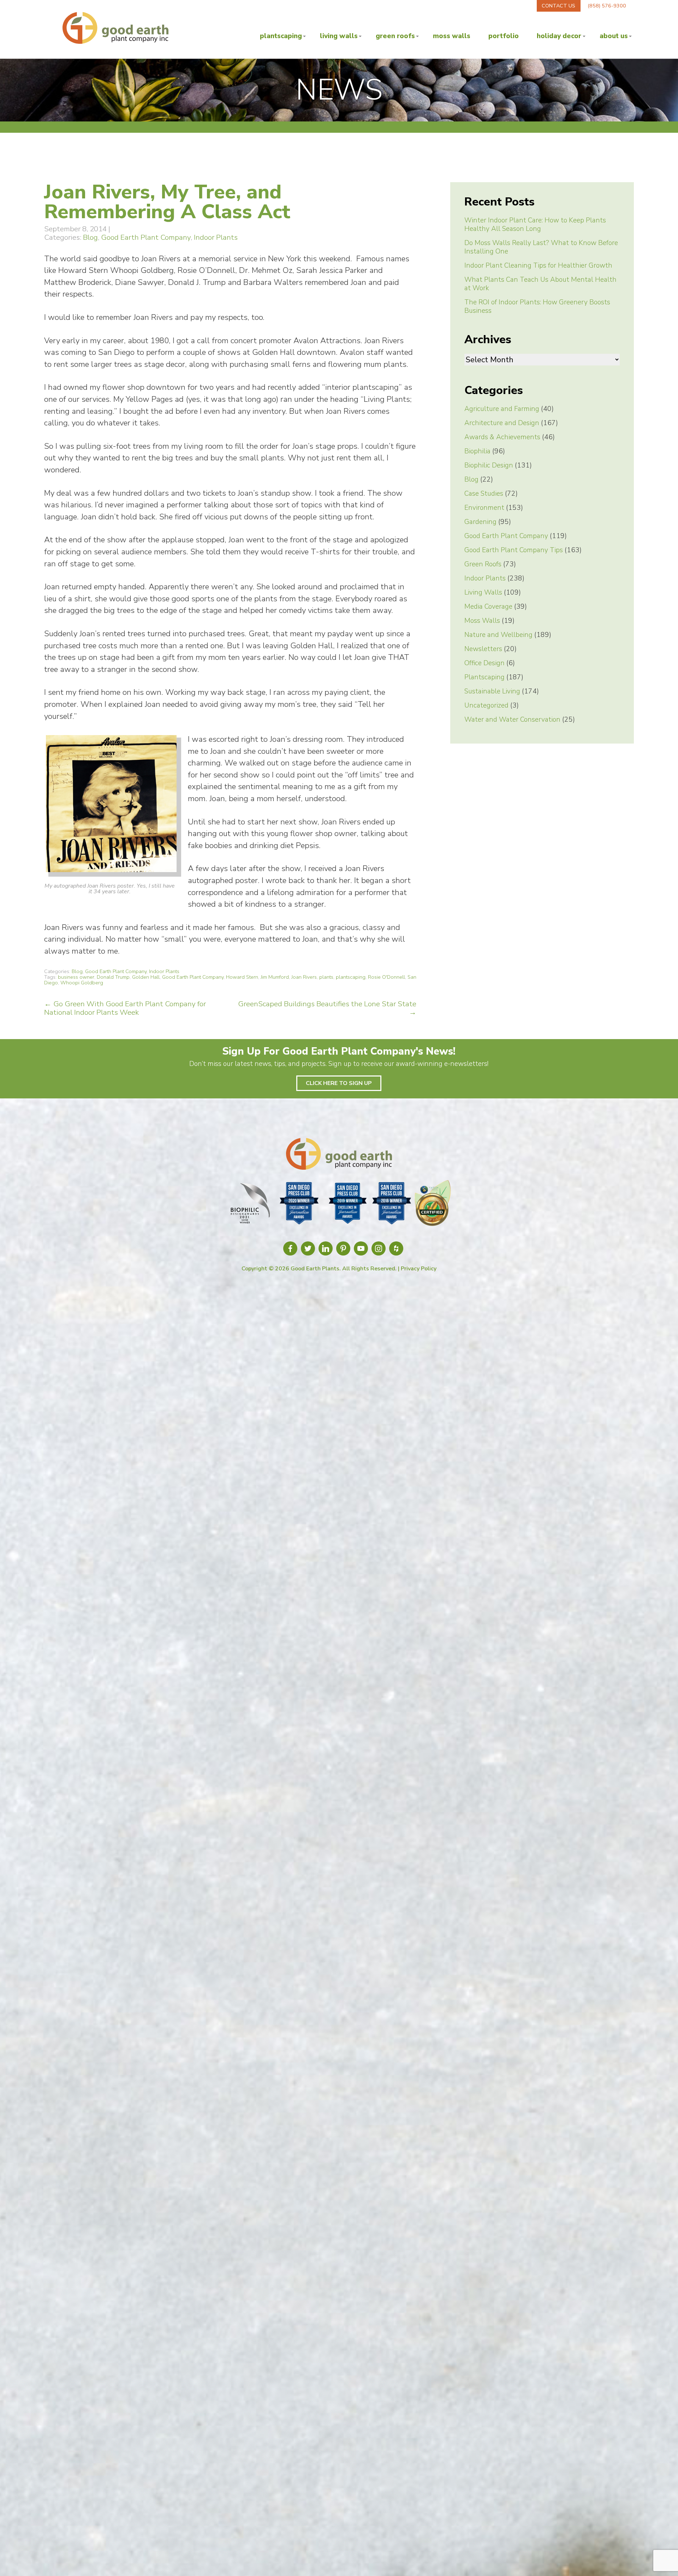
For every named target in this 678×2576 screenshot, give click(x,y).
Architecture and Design (502, 423)
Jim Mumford (275, 977)
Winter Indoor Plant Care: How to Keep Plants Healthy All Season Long (535, 225)
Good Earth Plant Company (146, 237)
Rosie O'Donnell (386, 977)
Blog (90, 237)
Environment (484, 508)
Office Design (484, 663)
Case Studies (484, 494)
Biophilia (477, 451)
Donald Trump (113, 977)
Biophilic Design (489, 465)
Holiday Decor (559, 36)
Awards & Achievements (502, 437)
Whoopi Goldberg (82, 983)
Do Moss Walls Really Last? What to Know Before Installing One (541, 247)
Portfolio (504, 36)
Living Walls (339, 36)
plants (326, 977)
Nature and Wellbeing (498, 635)
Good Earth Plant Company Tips (514, 550)
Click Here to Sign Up (339, 1083)
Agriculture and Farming (502, 409)
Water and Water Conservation (512, 720)
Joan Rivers (304, 977)
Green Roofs (395, 36)
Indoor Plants (216, 237)
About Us (614, 36)
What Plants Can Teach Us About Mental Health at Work (540, 284)
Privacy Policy (419, 1269)
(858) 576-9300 (607, 6)
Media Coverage (488, 607)
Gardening (480, 522)
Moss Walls (452, 36)
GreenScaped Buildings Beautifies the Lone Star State (327, 1008)
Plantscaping (281, 36)
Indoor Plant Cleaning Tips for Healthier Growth (538, 266)
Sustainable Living (492, 691)
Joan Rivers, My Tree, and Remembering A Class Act (167, 202)
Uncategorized (486, 705)
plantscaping (351, 977)
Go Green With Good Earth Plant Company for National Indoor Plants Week (125, 1008)
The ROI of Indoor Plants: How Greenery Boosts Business (537, 306)
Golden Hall (146, 977)
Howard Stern (242, 977)
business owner (76, 977)
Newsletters (483, 649)
